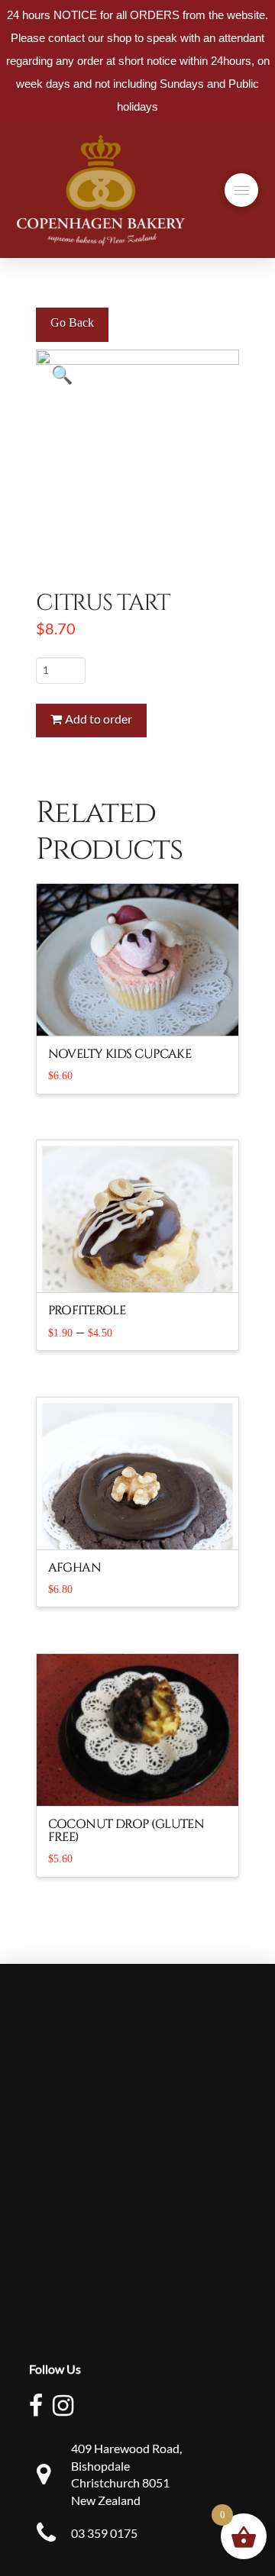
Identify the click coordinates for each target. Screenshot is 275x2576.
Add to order (99, 719)
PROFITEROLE (87, 1311)
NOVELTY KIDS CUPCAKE (120, 1054)
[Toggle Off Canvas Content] (241, 190)
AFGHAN (75, 1568)
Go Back (72, 322)
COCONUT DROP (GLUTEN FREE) (126, 1831)
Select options (143, 1268)
